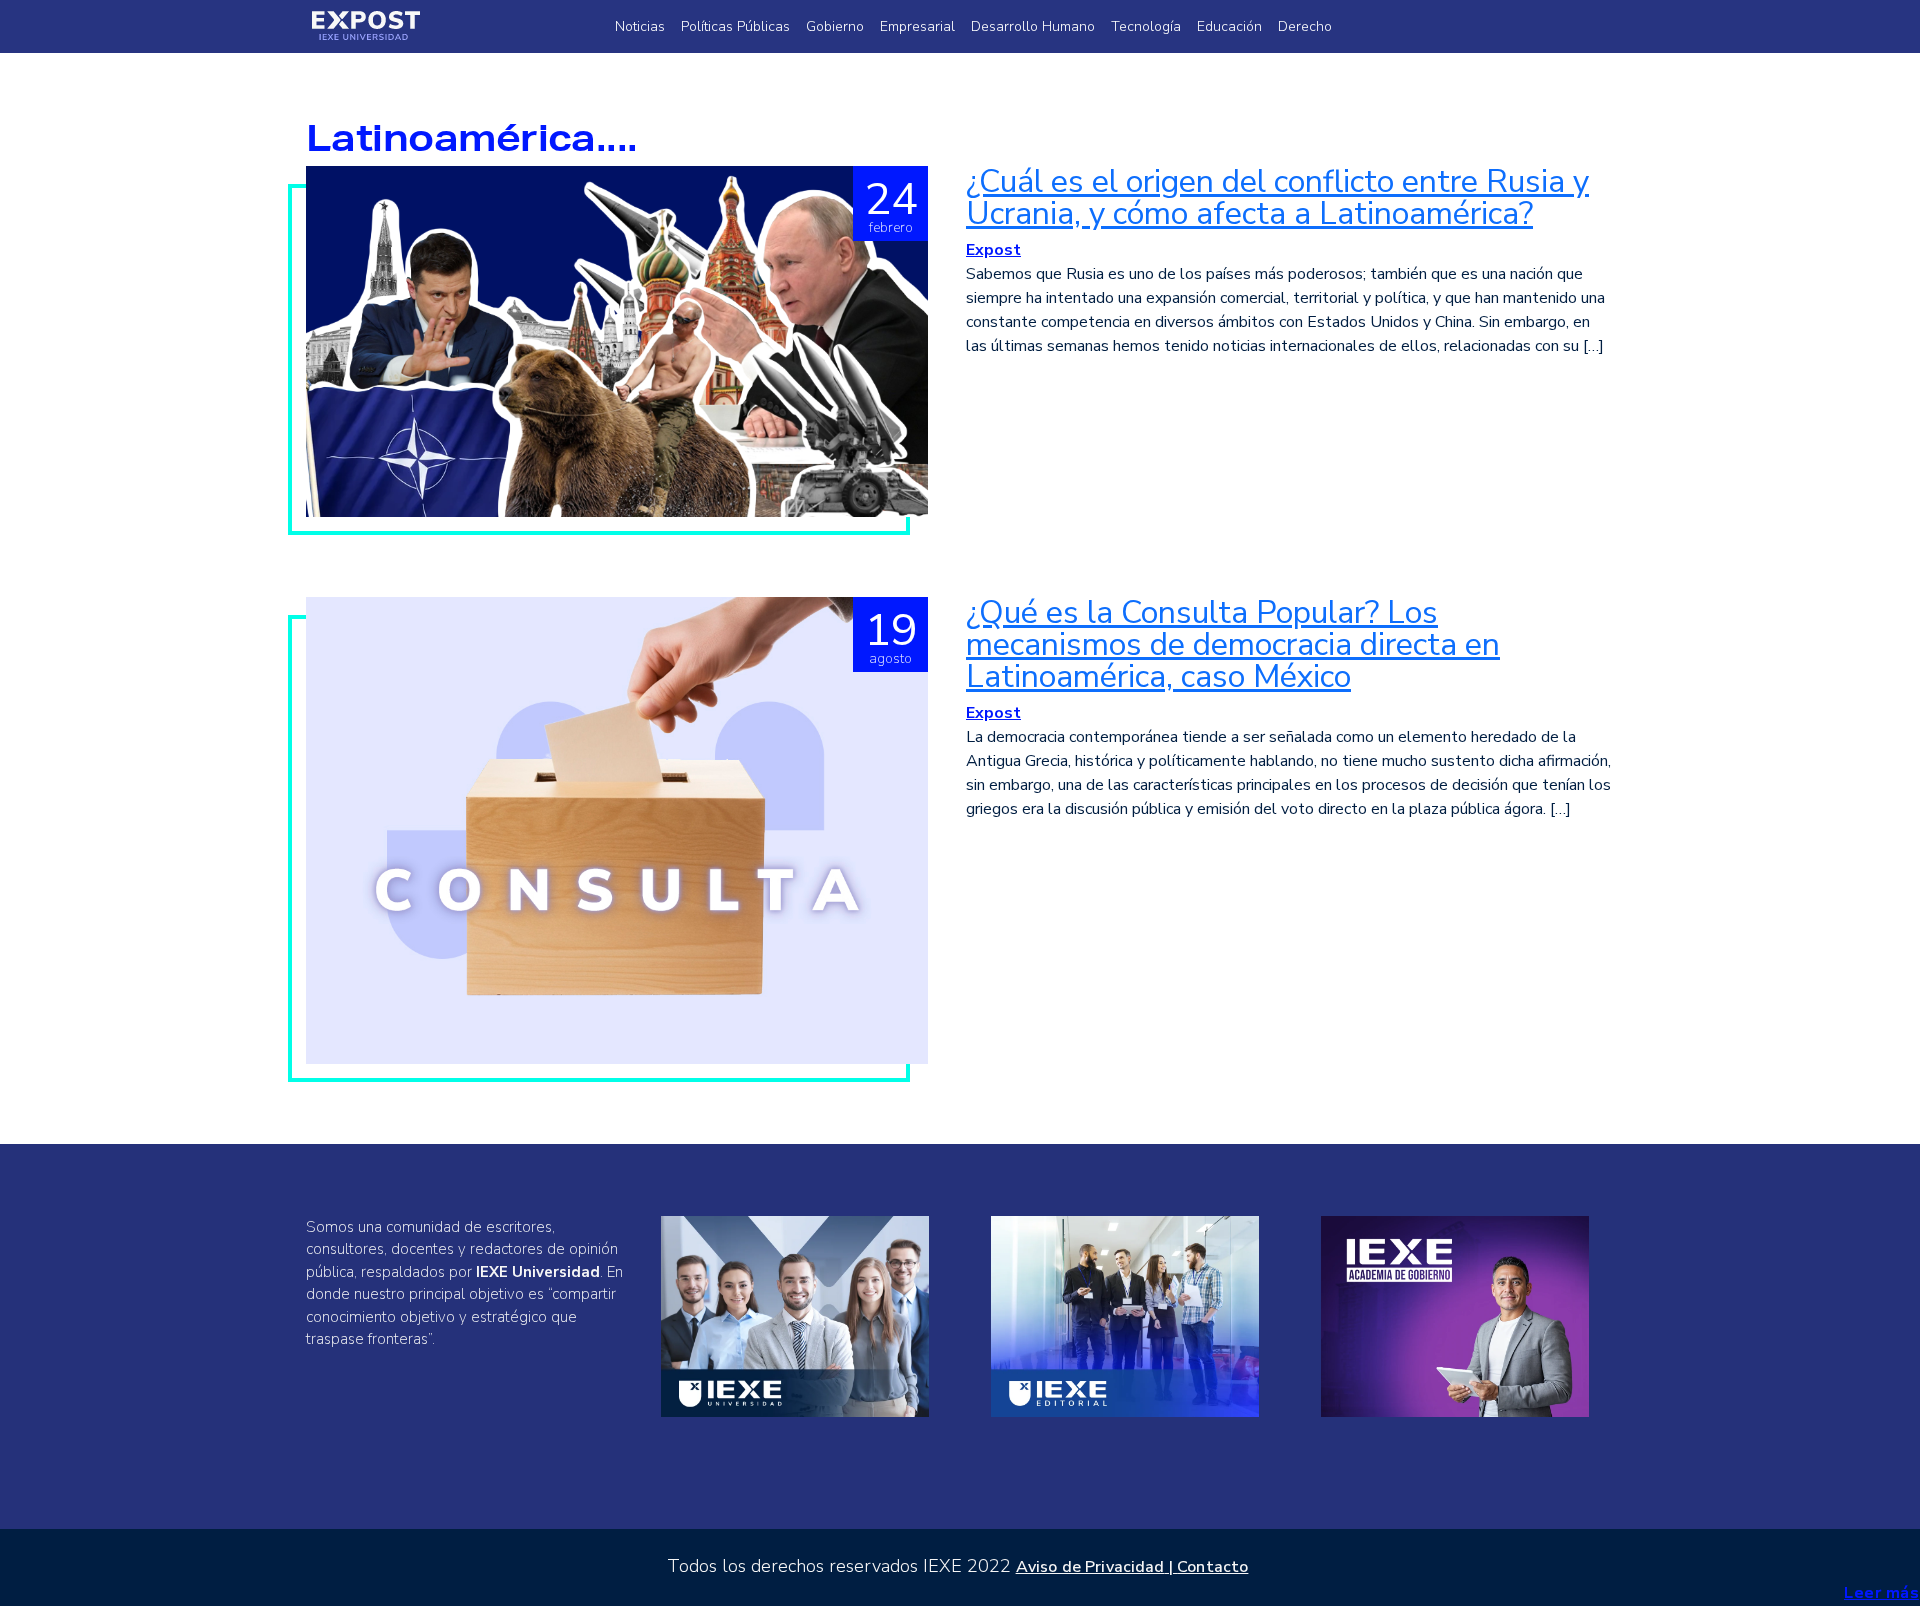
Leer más (1881, 1593)
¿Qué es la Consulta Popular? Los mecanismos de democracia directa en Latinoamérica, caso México (1233, 644)
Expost (993, 250)
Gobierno (835, 26)
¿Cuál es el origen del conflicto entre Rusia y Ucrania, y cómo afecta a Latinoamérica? (1277, 197)
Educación (1229, 26)
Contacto (1212, 1567)
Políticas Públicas (735, 26)
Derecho (1305, 26)
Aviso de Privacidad (1090, 1567)
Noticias (640, 26)
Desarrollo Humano (1033, 26)
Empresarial (917, 26)
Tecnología (1146, 26)
